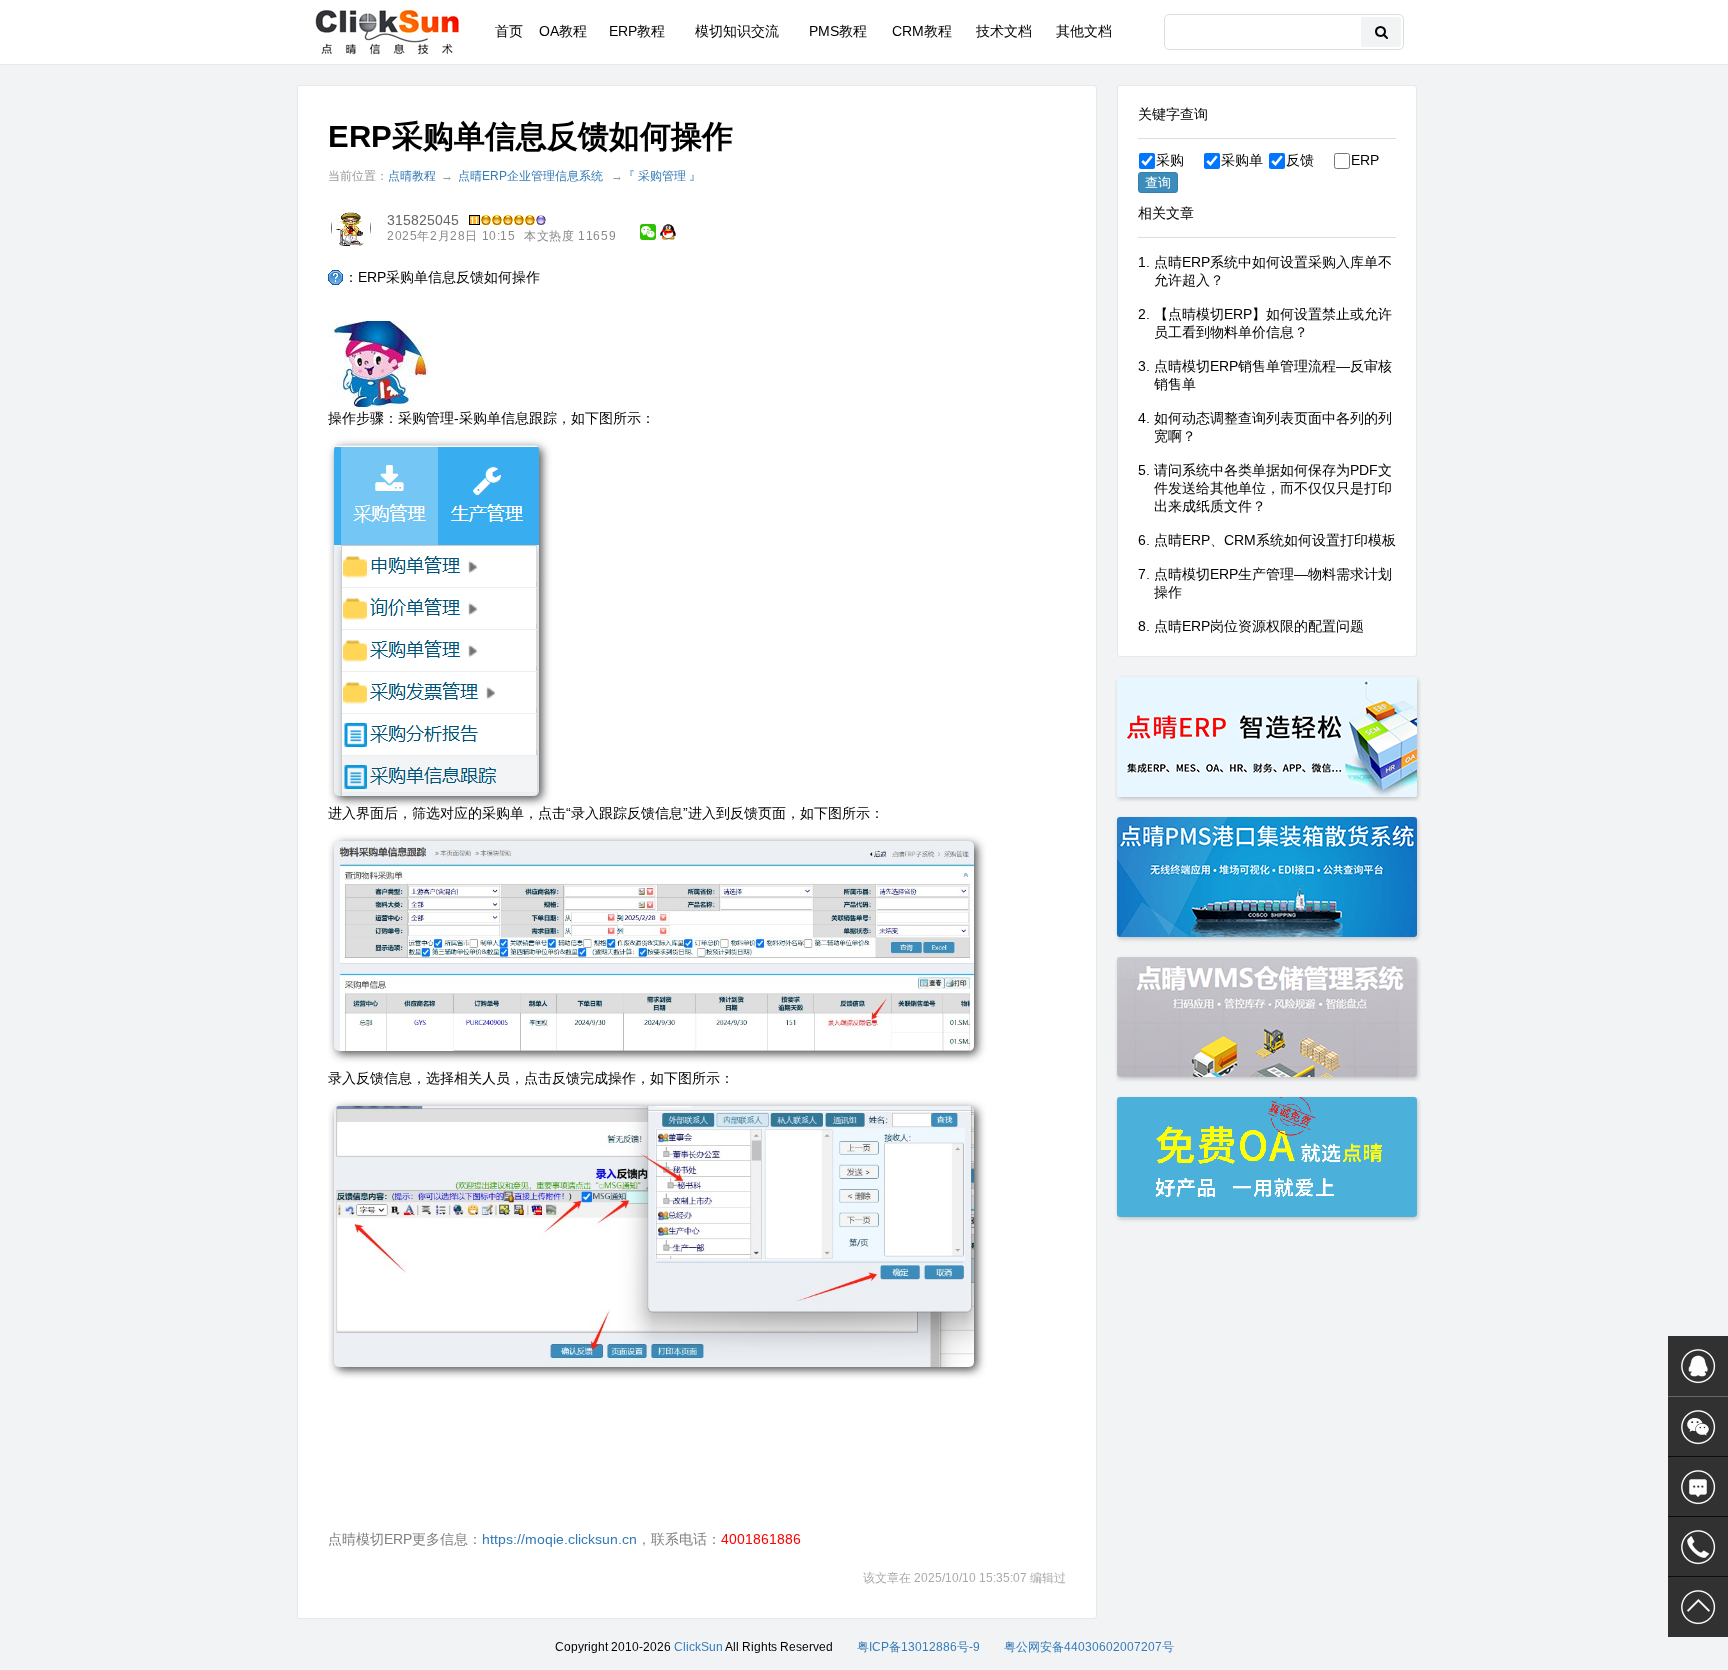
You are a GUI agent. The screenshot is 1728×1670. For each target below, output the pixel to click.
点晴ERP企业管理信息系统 (530, 176)
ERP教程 (637, 31)
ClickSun (698, 1647)
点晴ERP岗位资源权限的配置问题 (1259, 626)
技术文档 (1004, 31)
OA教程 (563, 31)
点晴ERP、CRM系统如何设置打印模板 (1275, 540)
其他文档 (1084, 31)
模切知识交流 (737, 31)
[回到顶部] (1698, 1607)
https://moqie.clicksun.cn (559, 1539)
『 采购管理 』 (662, 176)
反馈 (1300, 160)
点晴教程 (412, 176)
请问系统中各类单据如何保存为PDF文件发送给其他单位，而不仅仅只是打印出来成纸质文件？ (1273, 488)
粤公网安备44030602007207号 (1089, 1647)
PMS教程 (838, 31)
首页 (509, 31)
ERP (1365, 160)
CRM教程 (922, 31)
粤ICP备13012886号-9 (918, 1647)
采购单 (1242, 160)
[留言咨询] (1698, 1487)
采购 (1170, 160)
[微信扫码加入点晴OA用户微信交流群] (1698, 1427)
